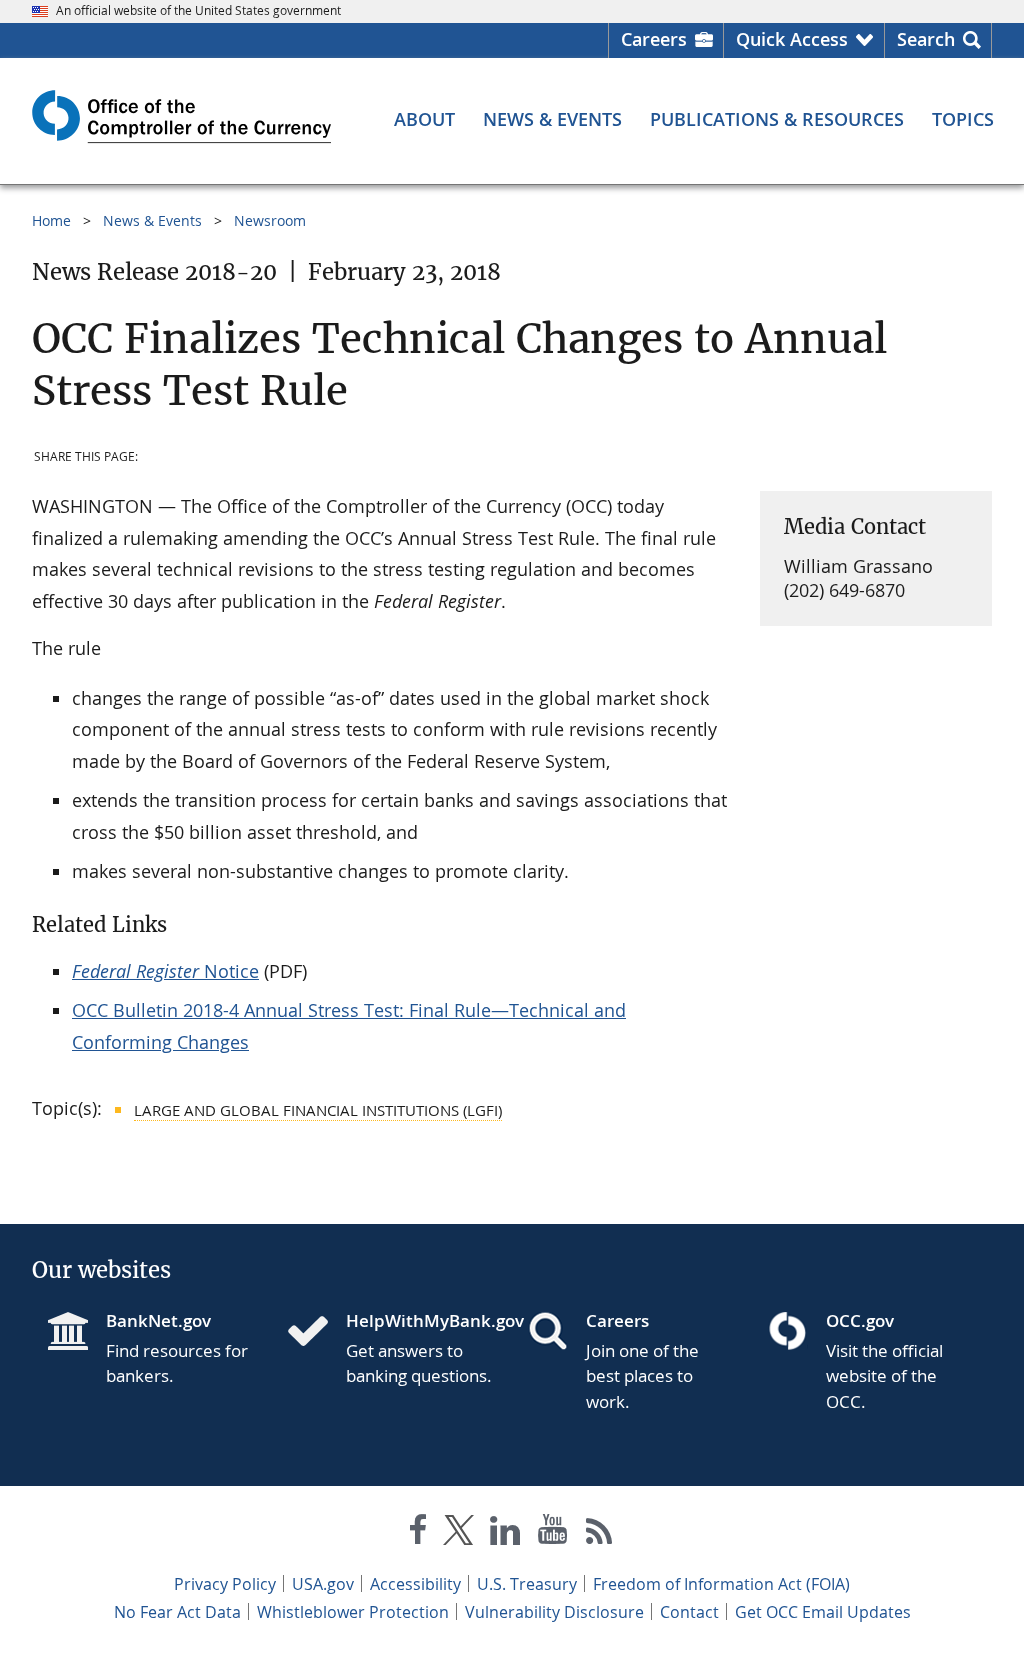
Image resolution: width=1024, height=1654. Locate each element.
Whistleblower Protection (353, 1612)
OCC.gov (860, 1320)
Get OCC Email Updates (823, 1612)
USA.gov (323, 1584)
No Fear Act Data (177, 1612)
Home (51, 220)
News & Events (152, 220)
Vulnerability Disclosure (554, 1612)
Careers (654, 39)
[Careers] (556, 1333)
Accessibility (415, 1584)
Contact (689, 1612)
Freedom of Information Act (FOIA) (721, 1584)
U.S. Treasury (527, 1584)
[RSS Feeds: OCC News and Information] (599, 1533)
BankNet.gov (158, 1320)
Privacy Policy (225, 1584)
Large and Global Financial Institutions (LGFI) (318, 1110)
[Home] (316, 1333)
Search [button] (926, 39)
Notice (165, 971)
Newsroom (270, 220)
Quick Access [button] (792, 39)
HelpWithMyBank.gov (421, 1320)
